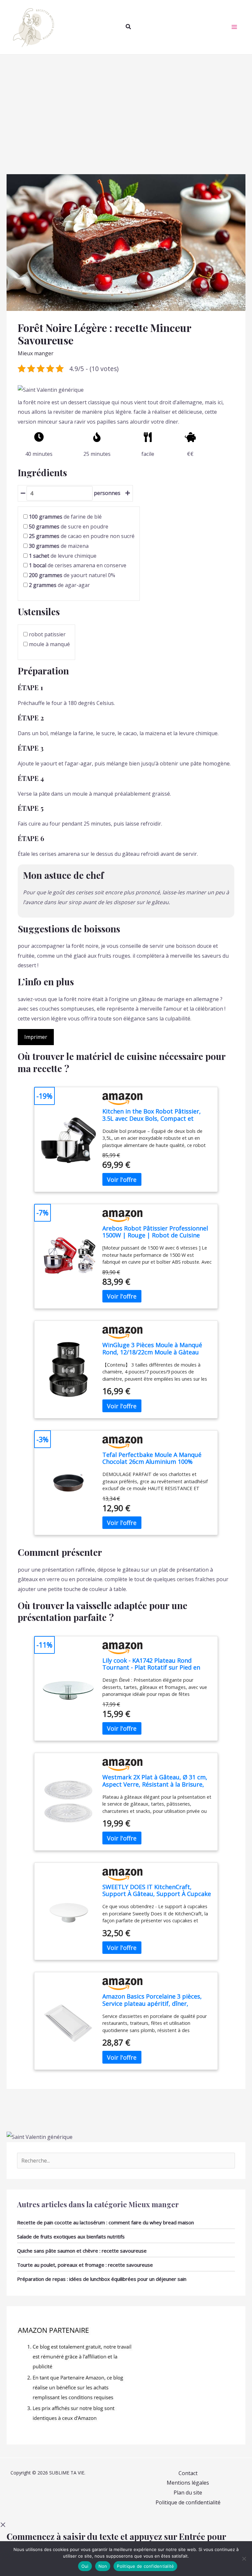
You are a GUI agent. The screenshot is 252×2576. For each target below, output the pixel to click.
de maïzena (59, 546)
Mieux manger (36, 353)
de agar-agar (59, 585)
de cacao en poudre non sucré (82, 536)
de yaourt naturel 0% (72, 575)
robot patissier (47, 634)
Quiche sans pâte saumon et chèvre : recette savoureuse (82, 2251)
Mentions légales (188, 2483)
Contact (188, 2473)
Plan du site (188, 2493)
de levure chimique (63, 556)
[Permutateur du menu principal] (234, 27)
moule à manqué (49, 644)
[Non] (244, 2559)
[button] (129, 27)
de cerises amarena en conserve (78, 565)
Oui (85, 2566)
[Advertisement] (126, 104)
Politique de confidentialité (188, 2502)
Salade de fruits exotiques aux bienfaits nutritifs (71, 2236)
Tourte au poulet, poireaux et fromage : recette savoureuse (85, 2265)
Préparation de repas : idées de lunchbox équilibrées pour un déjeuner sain (102, 2279)
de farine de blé (65, 517)
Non (103, 2566)
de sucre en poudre (69, 527)
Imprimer (36, 1037)
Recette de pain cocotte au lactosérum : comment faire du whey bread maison (105, 2222)
